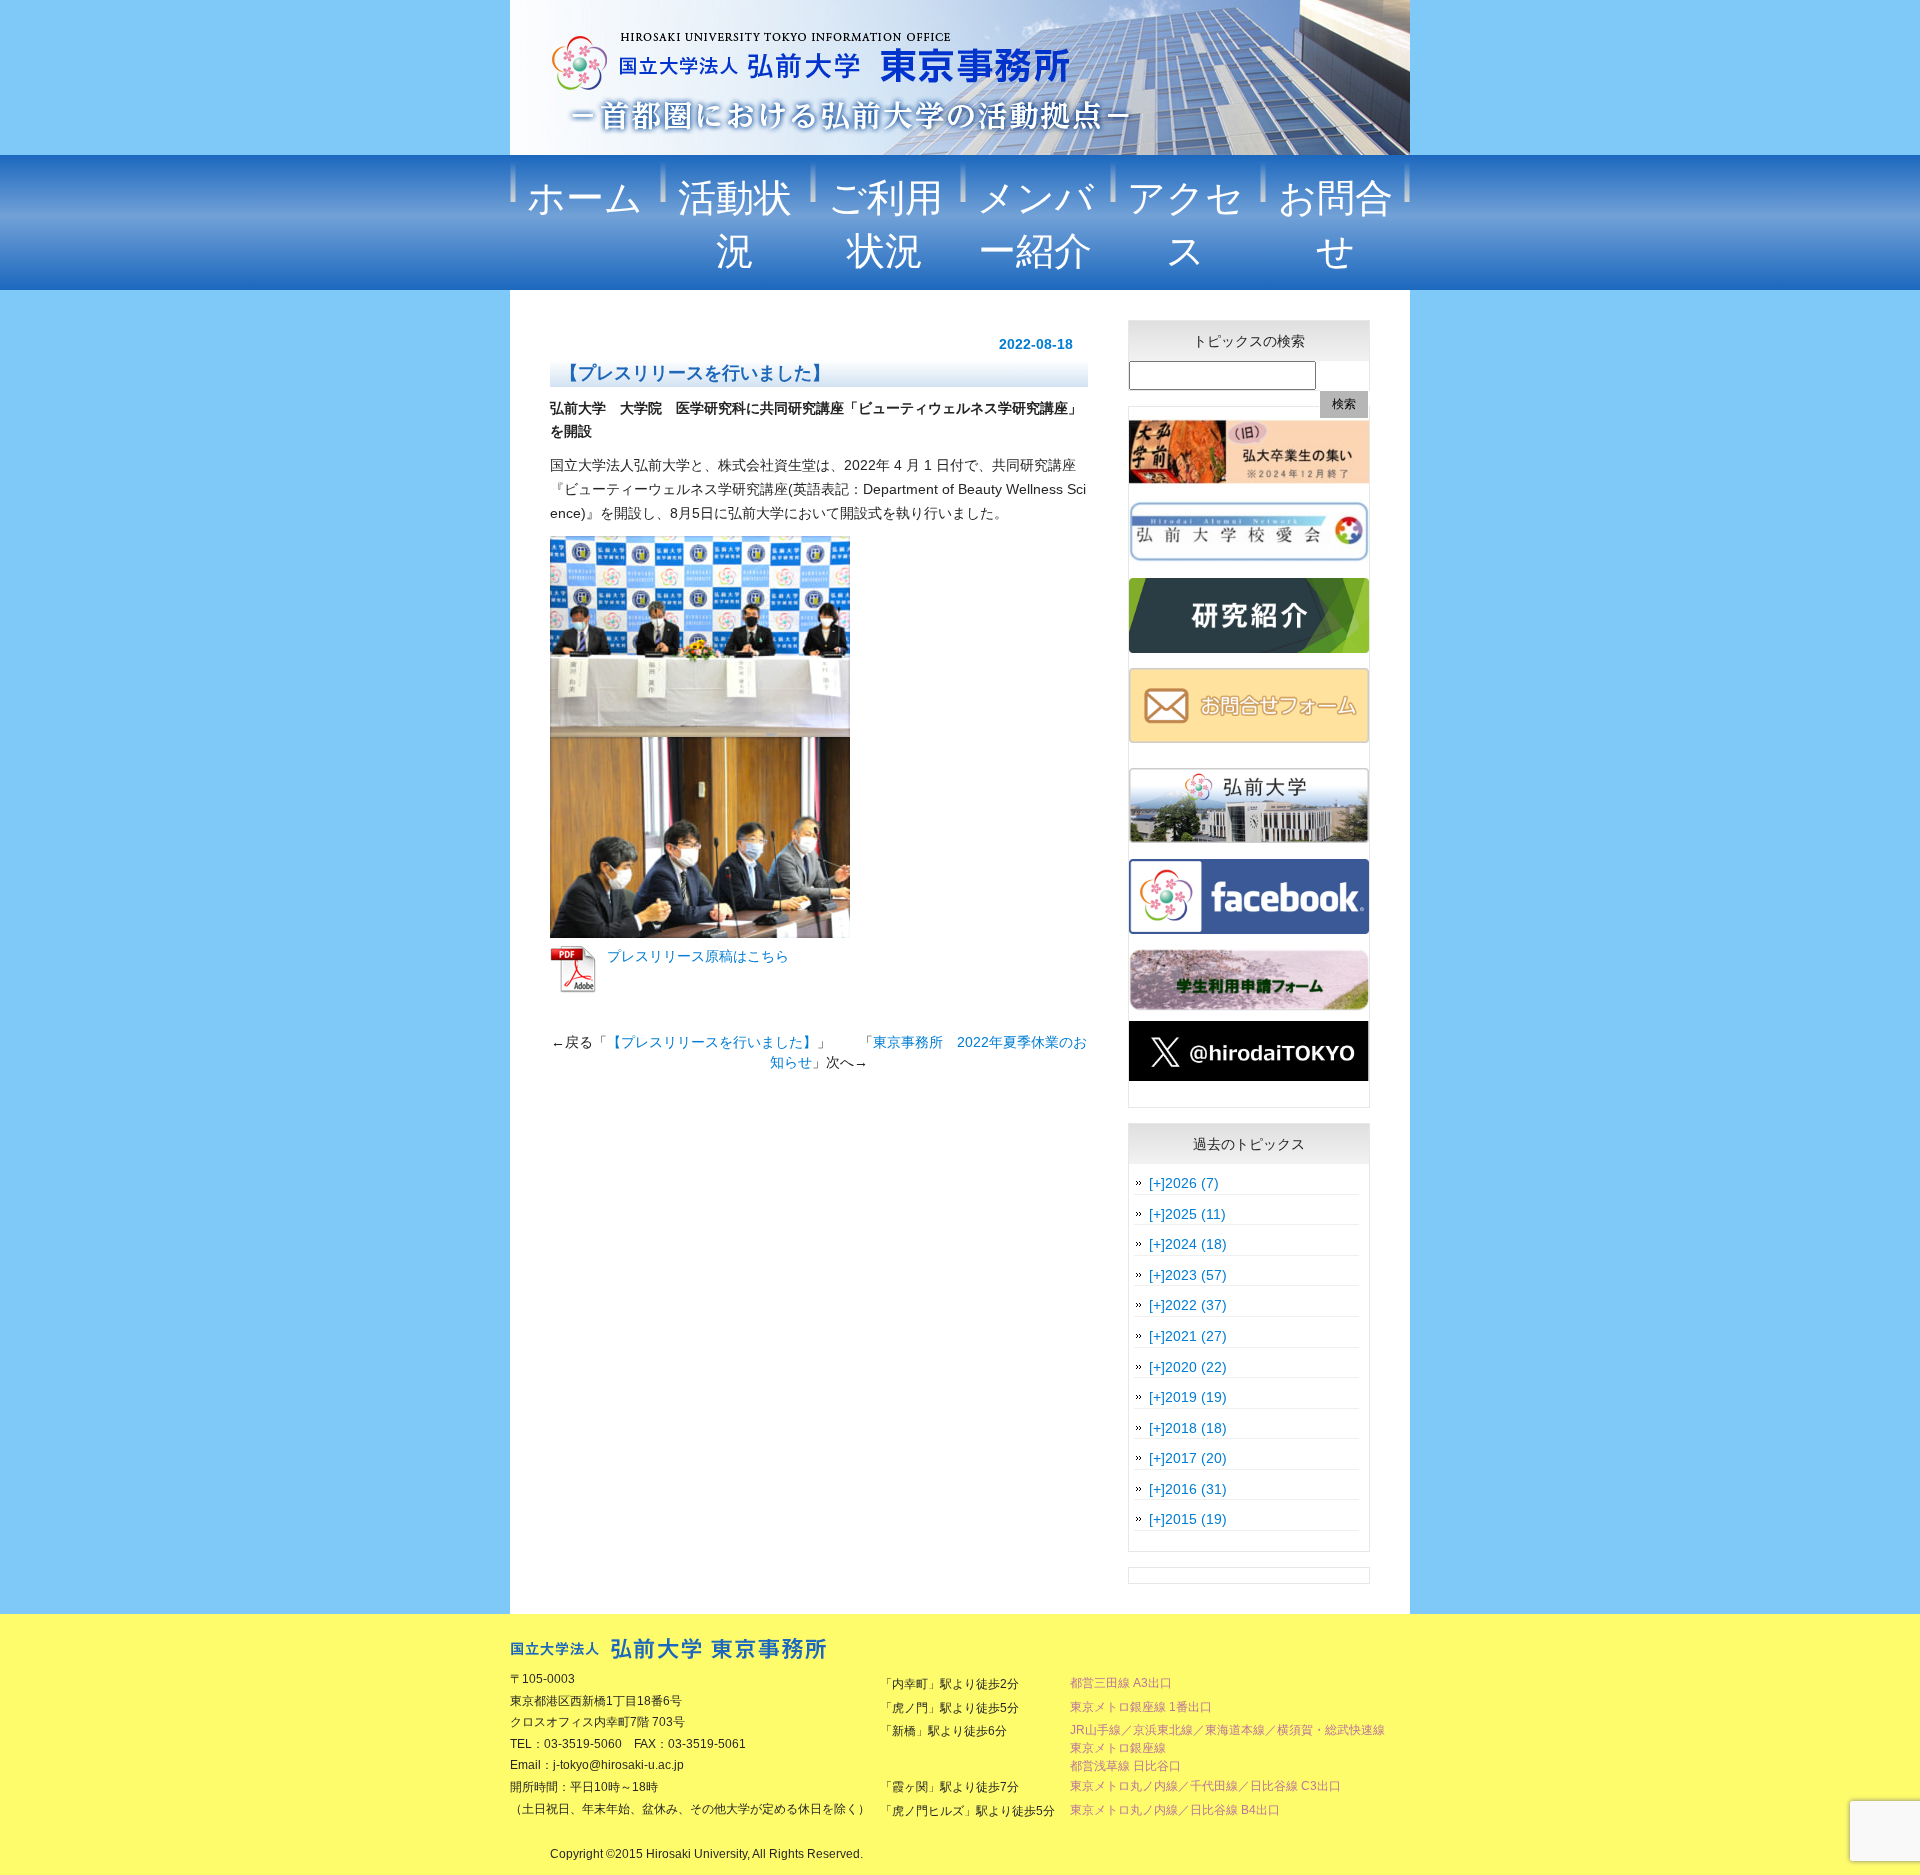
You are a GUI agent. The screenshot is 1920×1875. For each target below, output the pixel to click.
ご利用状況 (885, 224)
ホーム (585, 198)
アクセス (1185, 224)
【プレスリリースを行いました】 (712, 1042)
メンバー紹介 (1035, 224)
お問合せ (1335, 224)
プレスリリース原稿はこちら (698, 956)
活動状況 (735, 224)
